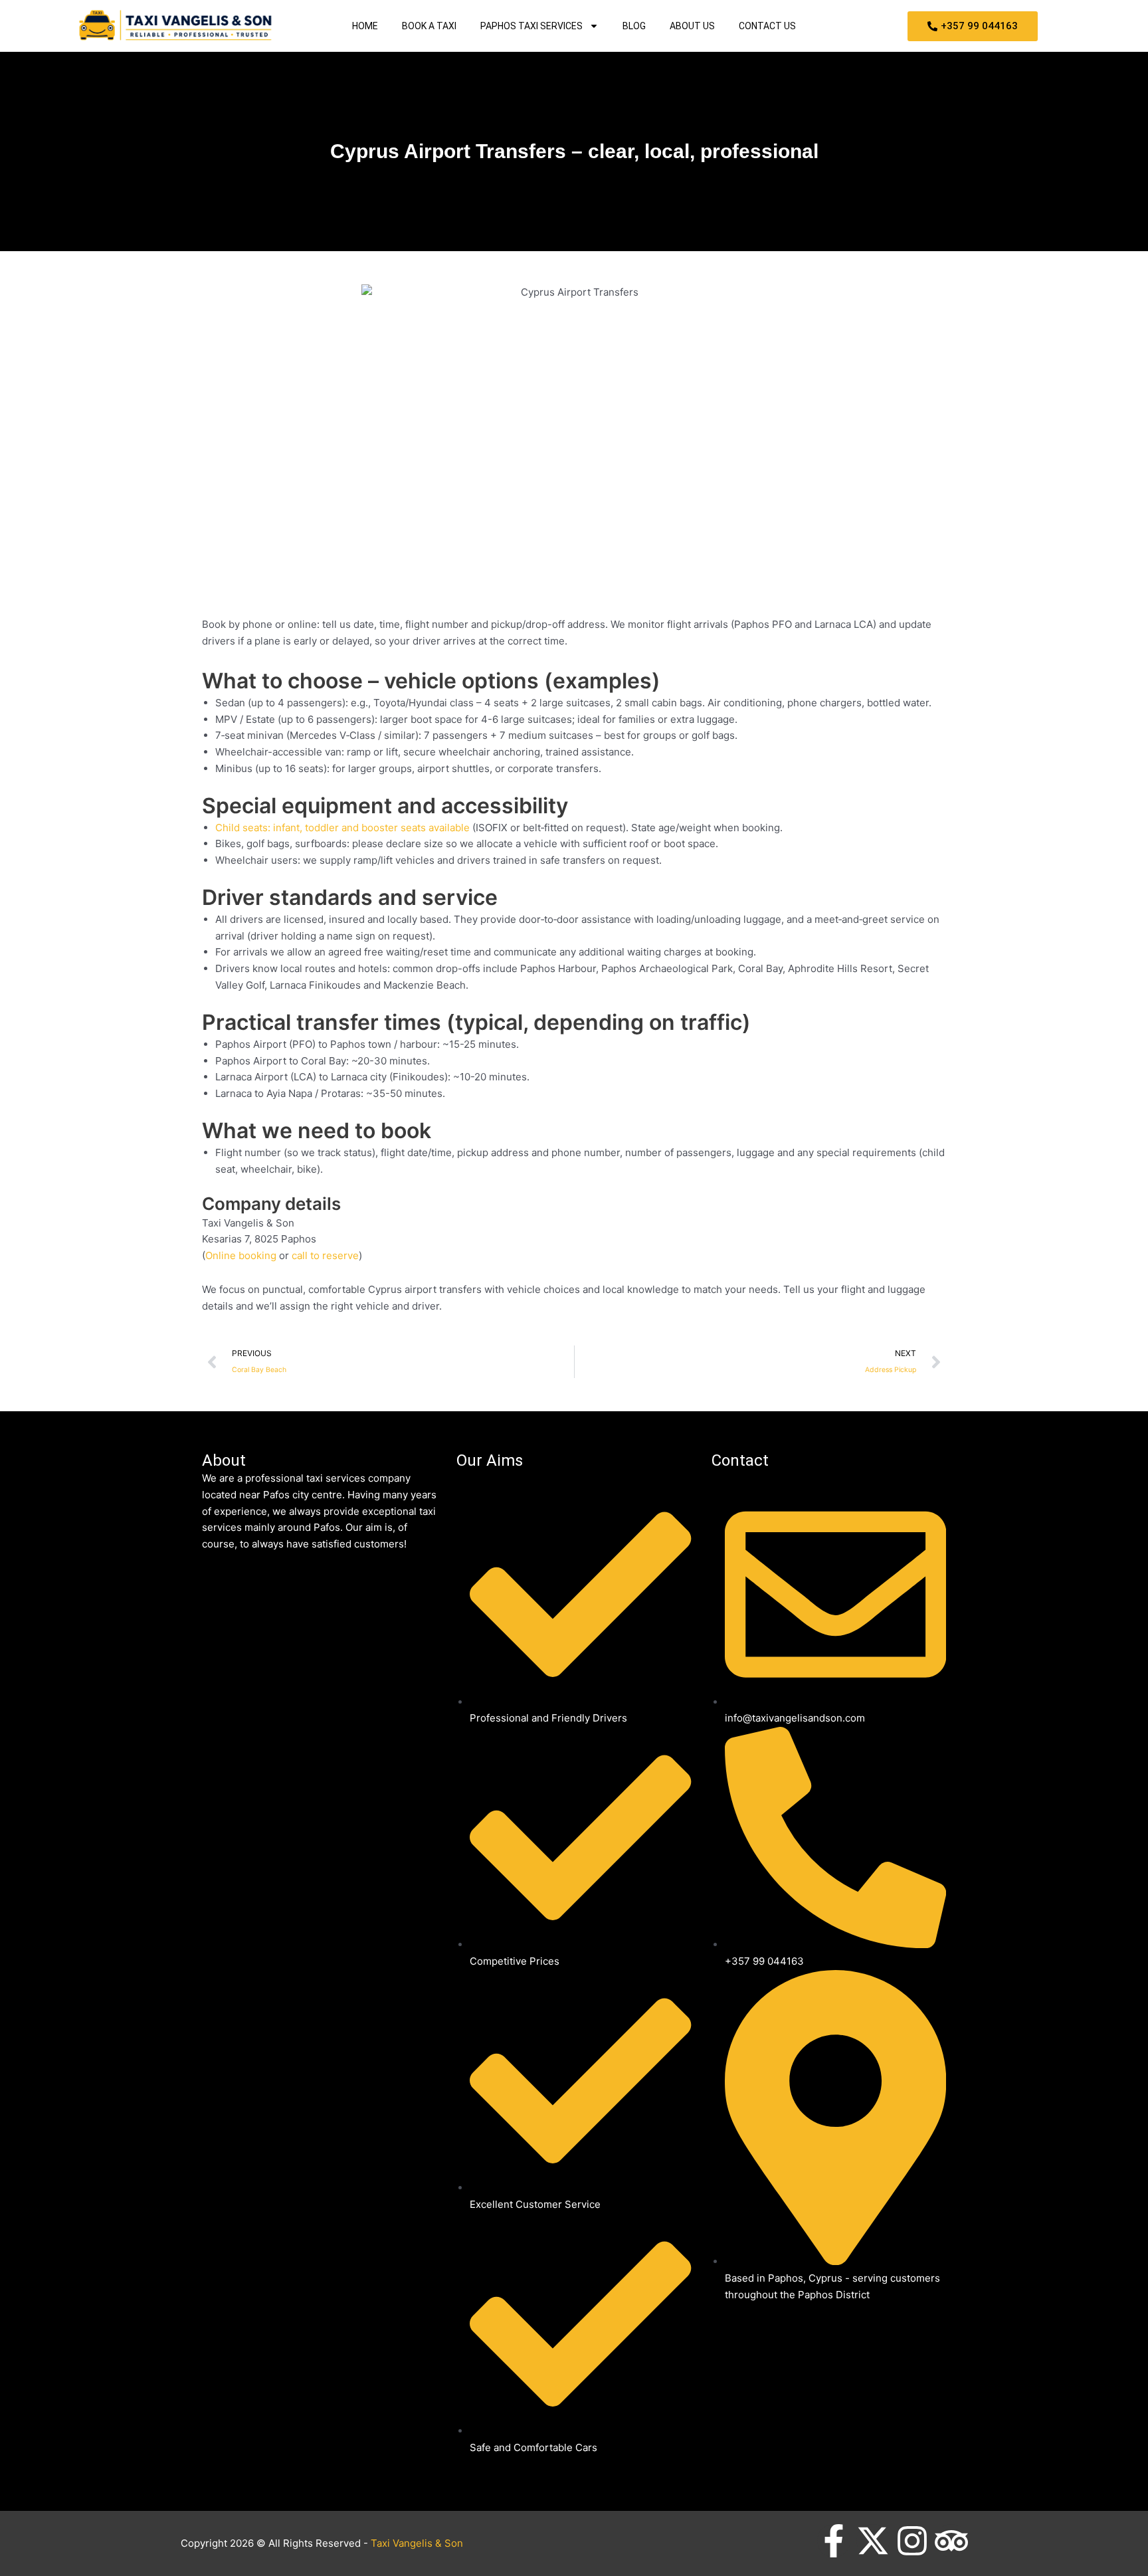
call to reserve (325, 1255)
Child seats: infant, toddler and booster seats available (342, 828)
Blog (634, 26)
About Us (692, 26)
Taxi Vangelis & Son (417, 2543)
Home (365, 26)
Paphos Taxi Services (531, 26)
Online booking (241, 1255)
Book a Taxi (429, 26)
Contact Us (767, 26)
